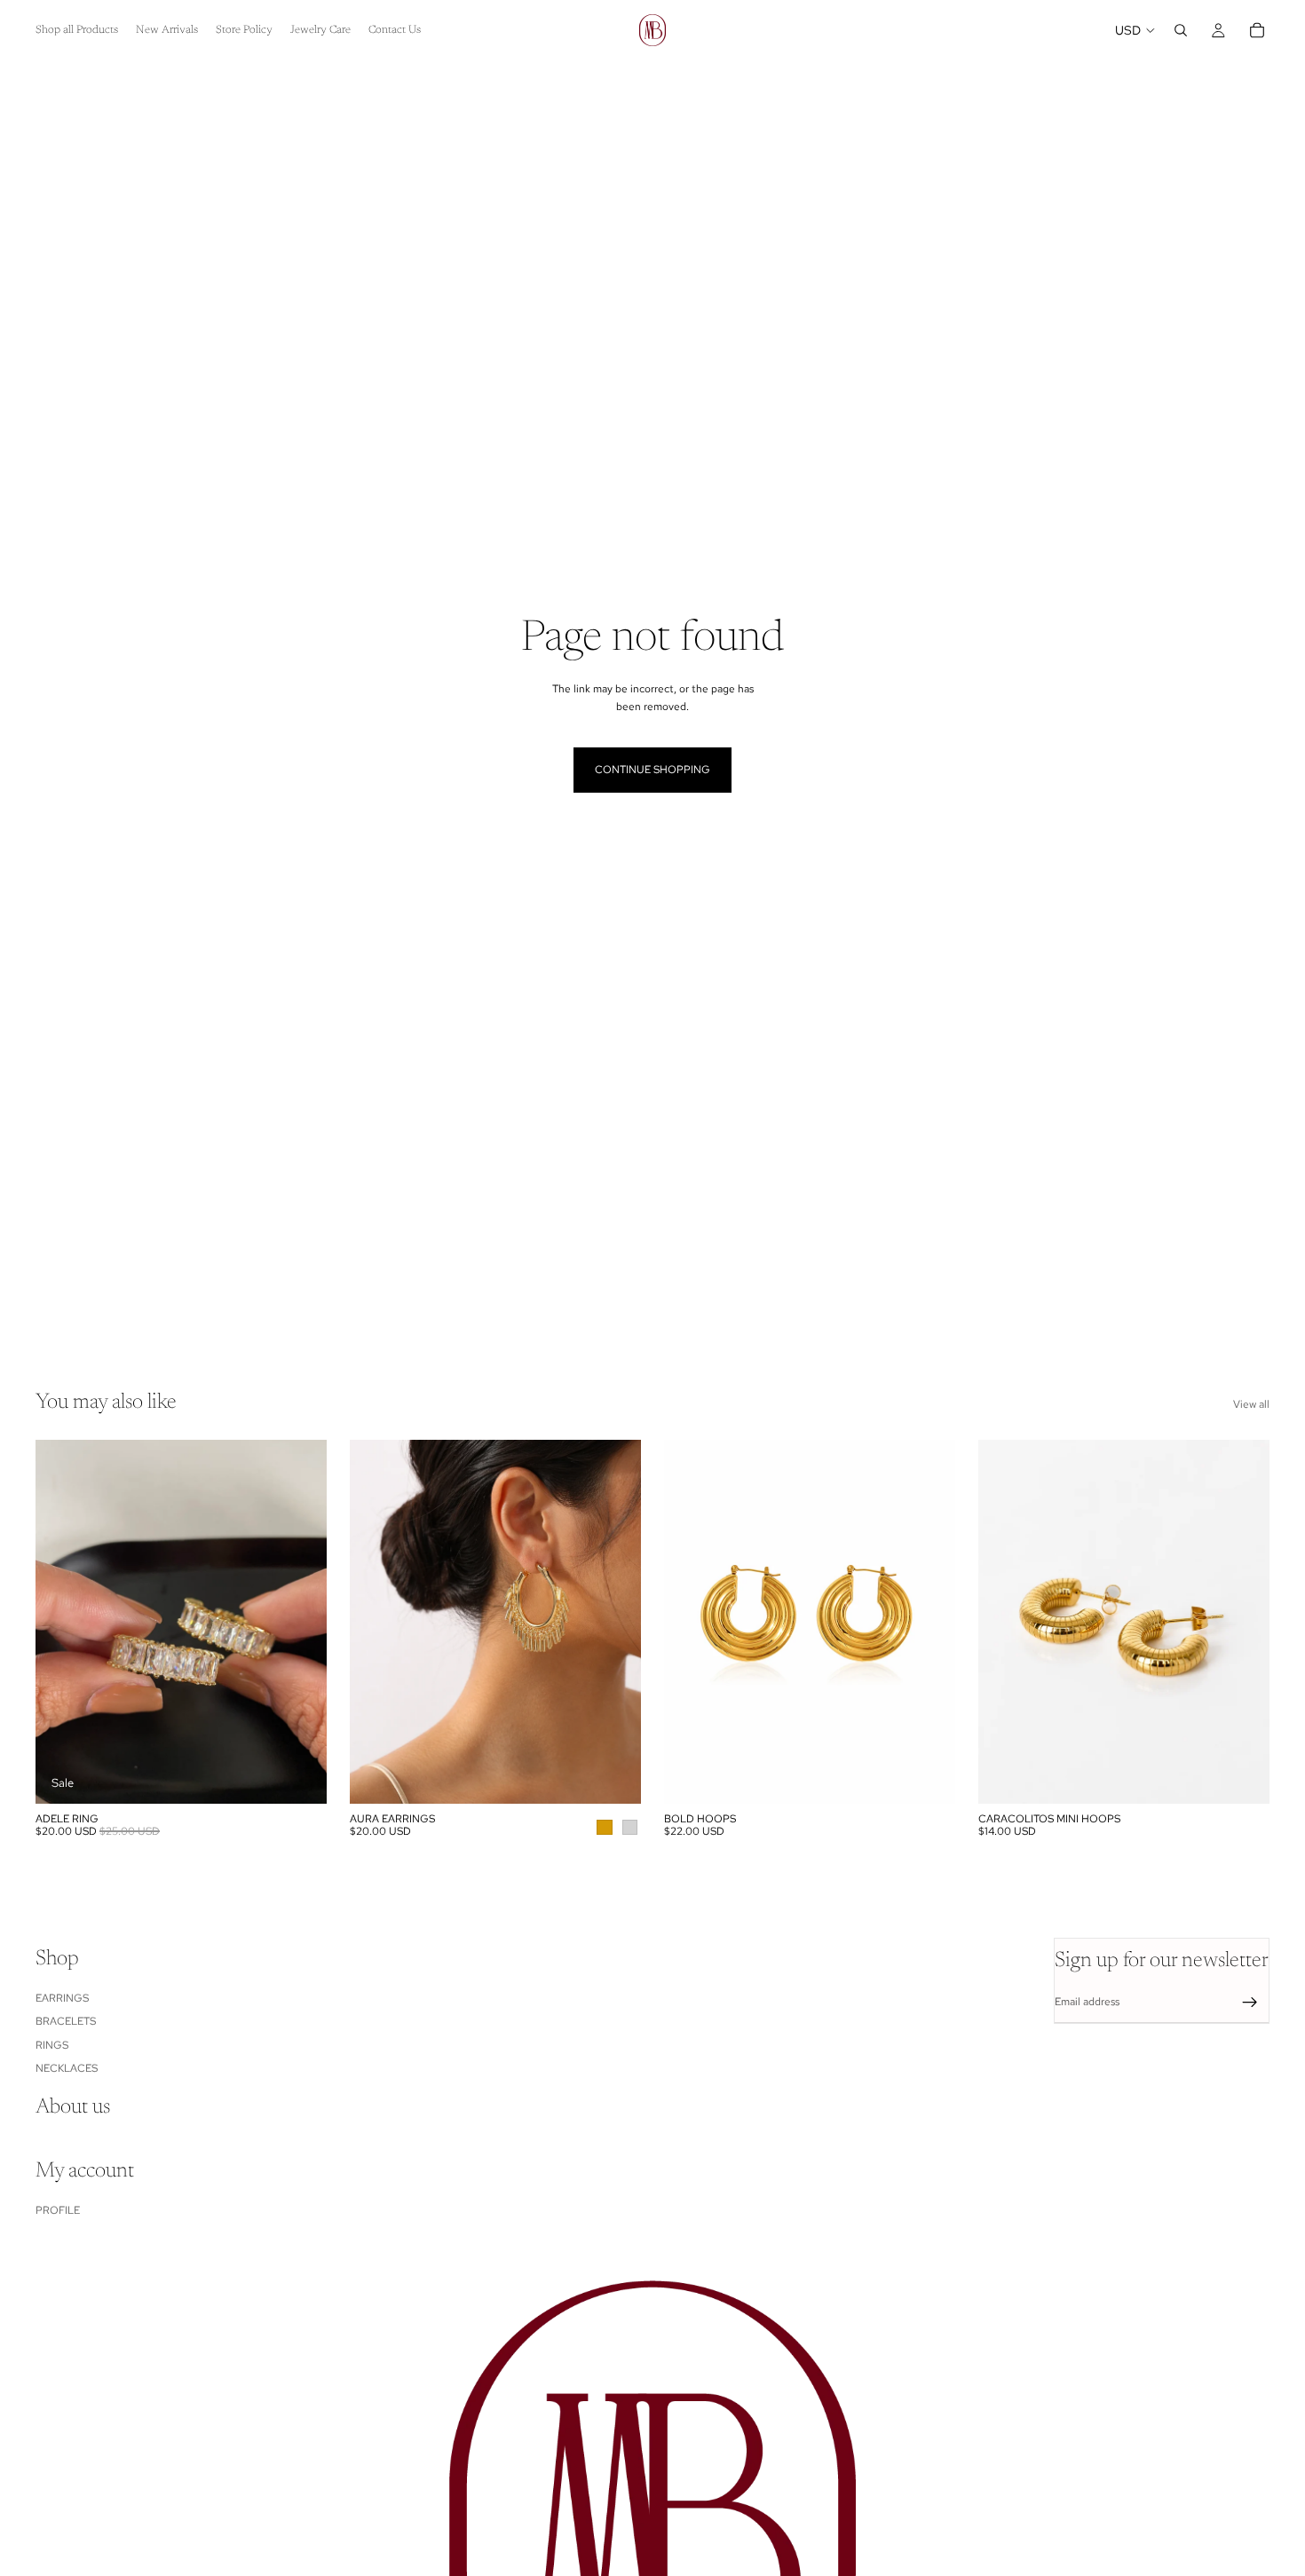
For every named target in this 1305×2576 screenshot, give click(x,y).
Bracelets (66, 2021)
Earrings (62, 1998)
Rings (52, 2044)
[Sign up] (1250, 2003)
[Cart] (1257, 30)
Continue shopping (652, 770)
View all (1251, 1404)
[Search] (1181, 30)
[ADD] (299, 1776)
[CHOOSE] (613, 1776)
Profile (58, 2210)
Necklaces (67, 2068)
